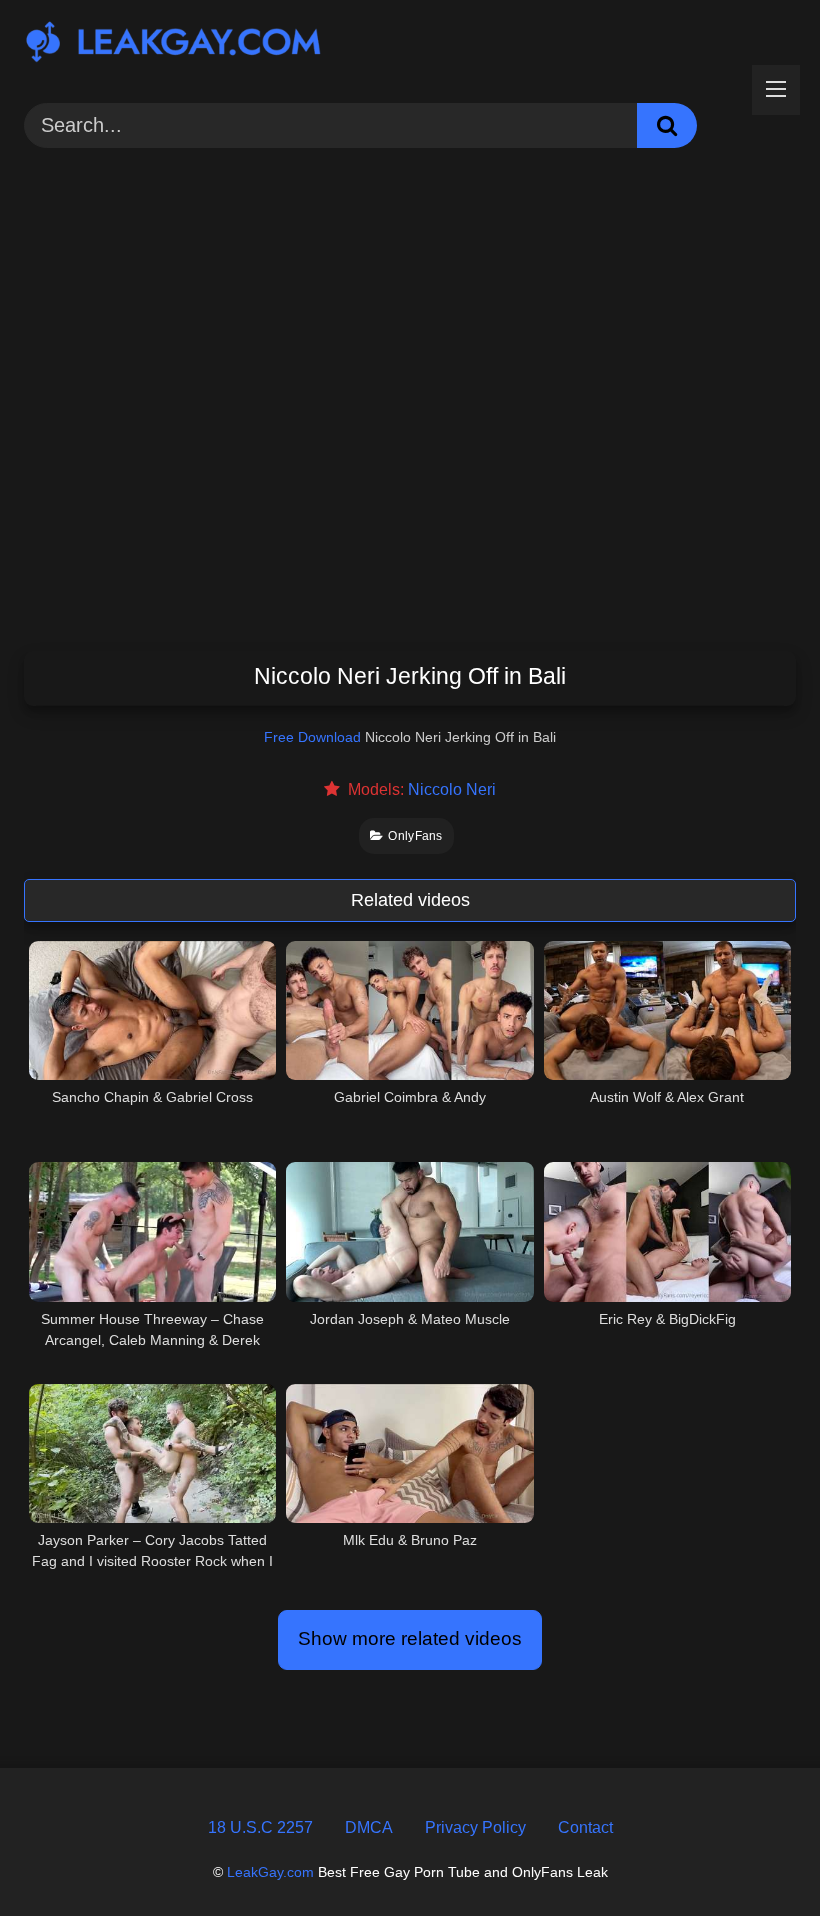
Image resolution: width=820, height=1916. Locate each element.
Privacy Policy (475, 1827)
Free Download (312, 737)
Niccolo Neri (452, 789)
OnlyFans (415, 836)
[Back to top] (757, 1855)
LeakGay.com (270, 1872)
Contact (585, 1827)
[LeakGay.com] (410, 44)
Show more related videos (410, 1638)
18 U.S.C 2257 (260, 1827)
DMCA (369, 1827)
